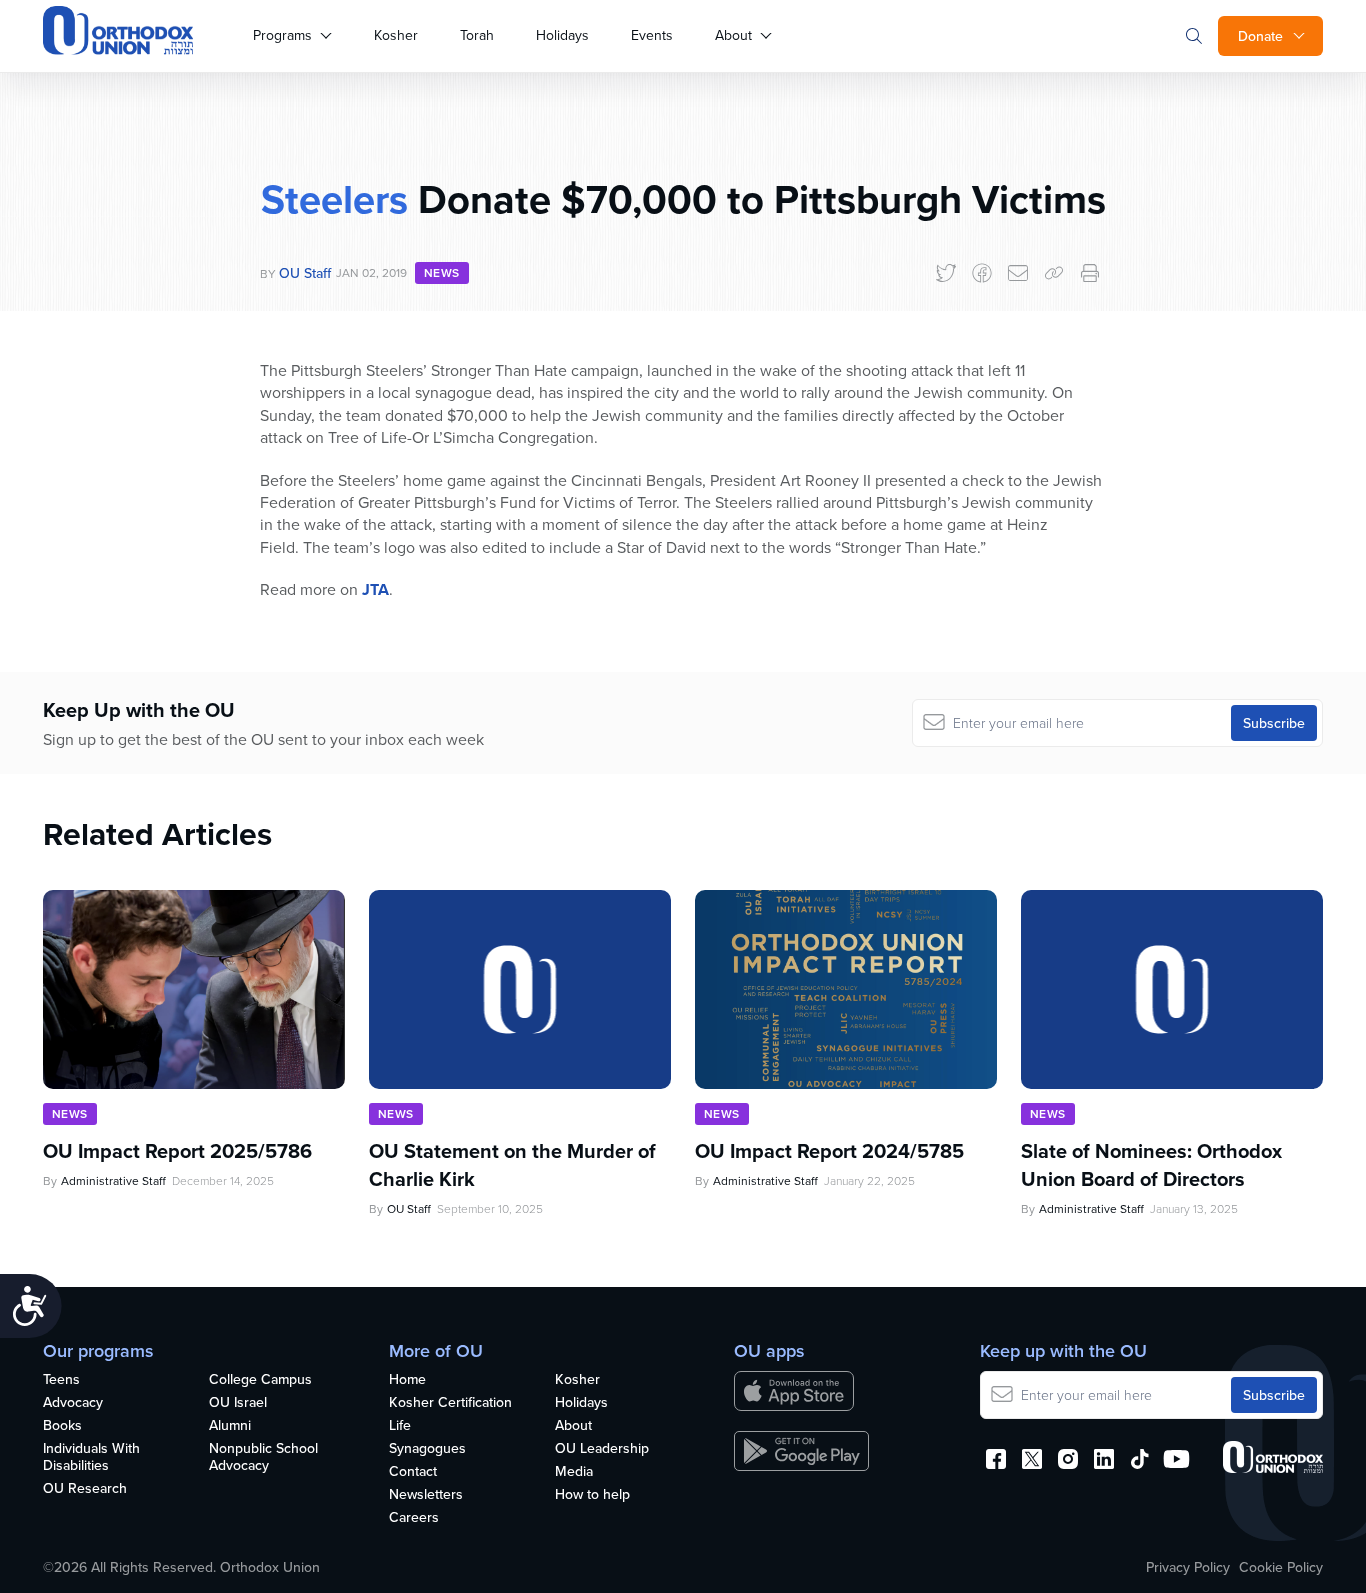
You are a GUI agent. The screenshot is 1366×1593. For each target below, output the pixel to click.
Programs (282, 35)
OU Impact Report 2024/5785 (829, 1151)
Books (62, 1426)
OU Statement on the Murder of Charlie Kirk (512, 1165)
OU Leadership (602, 1449)
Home (407, 1380)
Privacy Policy (1188, 1567)
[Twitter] (946, 273)
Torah (477, 35)
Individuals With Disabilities (91, 1457)
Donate (1260, 36)
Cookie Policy (1281, 1567)
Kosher (396, 35)
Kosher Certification (450, 1403)
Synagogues (427, 1449)
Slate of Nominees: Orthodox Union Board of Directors (1151, 1165)
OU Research (85, 1489)
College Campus (260, 1380)
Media (574, 1472)
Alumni (230, 1426)
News (442, 272)
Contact (413, 1472)
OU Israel (238, 1403)
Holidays (562, 35)
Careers (414, 1518)
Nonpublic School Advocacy (263, 1457)
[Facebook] (982, 273)
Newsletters (426, 1495)
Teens (61, 1380)
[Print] (1090, 273)
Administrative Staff (113, 1180)
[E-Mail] (1018, 273)
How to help (592, 1495)
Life (400, 1426)
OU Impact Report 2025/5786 (177, 1151)
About (733, 35)
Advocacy (73, 1403)
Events (652, 35)
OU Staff (305, 273)
